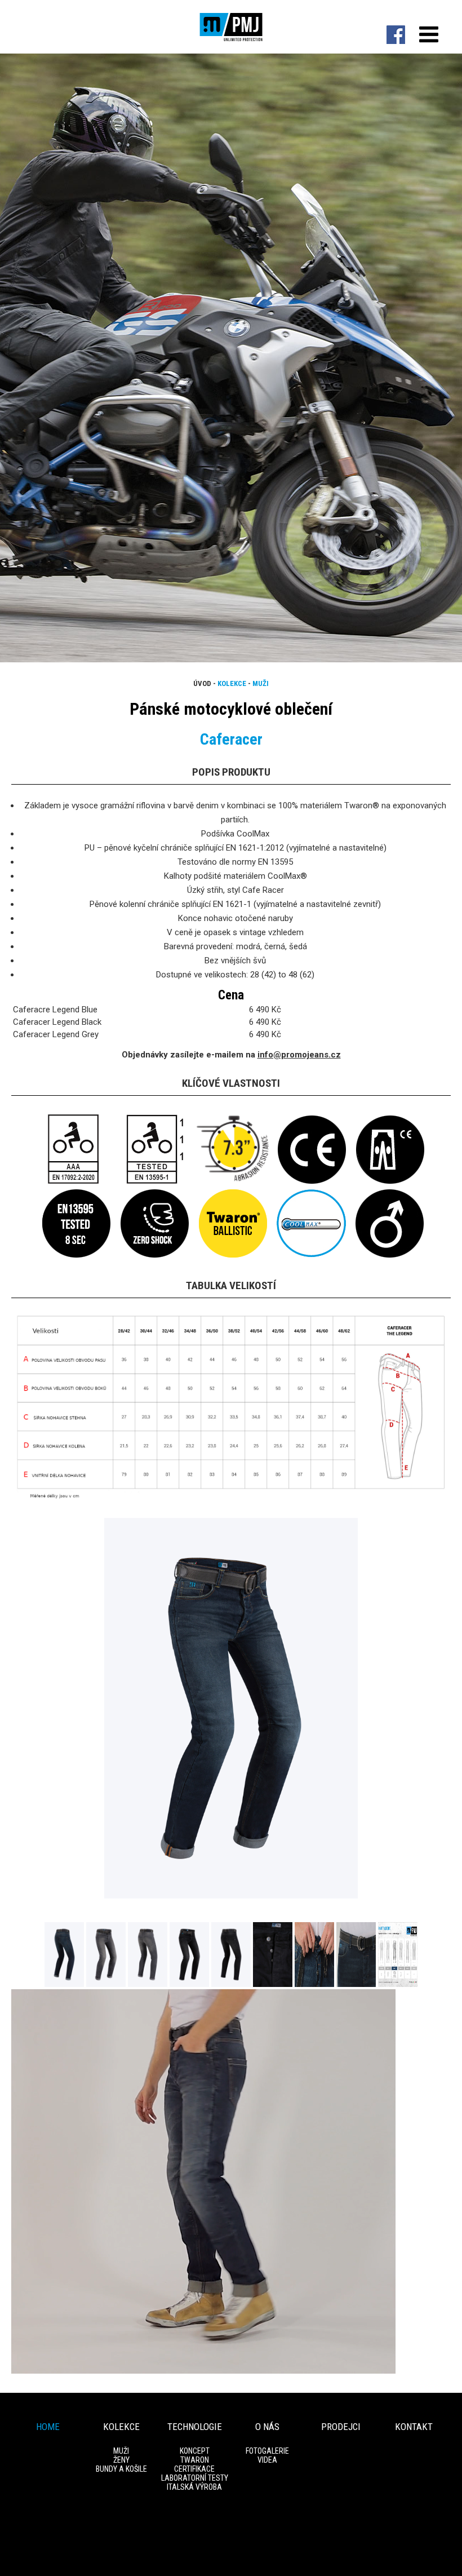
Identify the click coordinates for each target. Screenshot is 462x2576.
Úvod (202, 683)
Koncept (195, 2451)
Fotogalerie (267, 2451)
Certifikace (194, 2469)
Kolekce (232, 683)
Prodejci (341, 2427)
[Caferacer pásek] (357, 1984)
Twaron (195, 2460)
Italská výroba (194, 2487)
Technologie (195, 2427)
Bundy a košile (121, 2469)
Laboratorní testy (195, 2478)
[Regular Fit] (398, 1984)
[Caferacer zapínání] (316, 1984)
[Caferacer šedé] (107, 1984)
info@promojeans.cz (299, 1055)
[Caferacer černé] (190, 1984)
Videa (267, 2460)
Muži (261, 683)
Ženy (121, 2460)
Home (48, 2427)
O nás (267, 2427)
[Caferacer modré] (231, 1896)
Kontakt (414, 2427)
